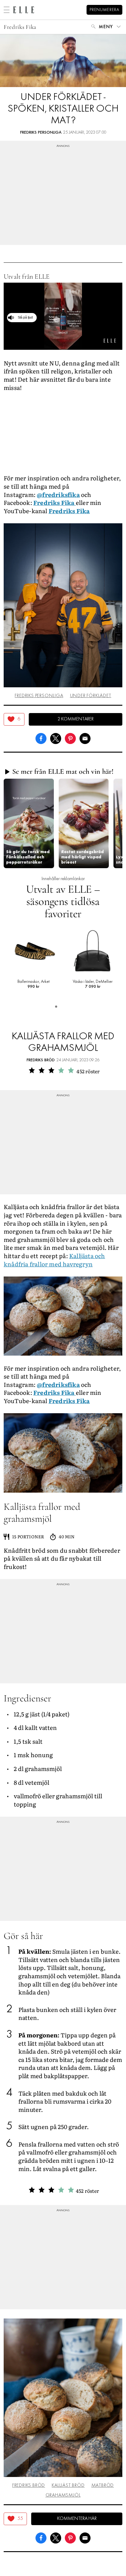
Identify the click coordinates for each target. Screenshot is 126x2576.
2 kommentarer (76, 719)
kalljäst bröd (68, 2486)
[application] (63, 316)
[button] (29, 823)
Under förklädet (91, 696)
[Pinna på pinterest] (70, 738)
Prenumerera (104, 10)
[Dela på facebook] (41, 738)
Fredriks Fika (20, 27)
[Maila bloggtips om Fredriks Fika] (85, 738)
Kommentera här (77, 2519)
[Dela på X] (56, 738)
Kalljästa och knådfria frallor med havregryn (54, 1260)
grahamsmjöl (63, 2495)
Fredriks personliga (41, 133)
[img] (14, 719)
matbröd (103, 2486)
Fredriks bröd (41, 1060)
